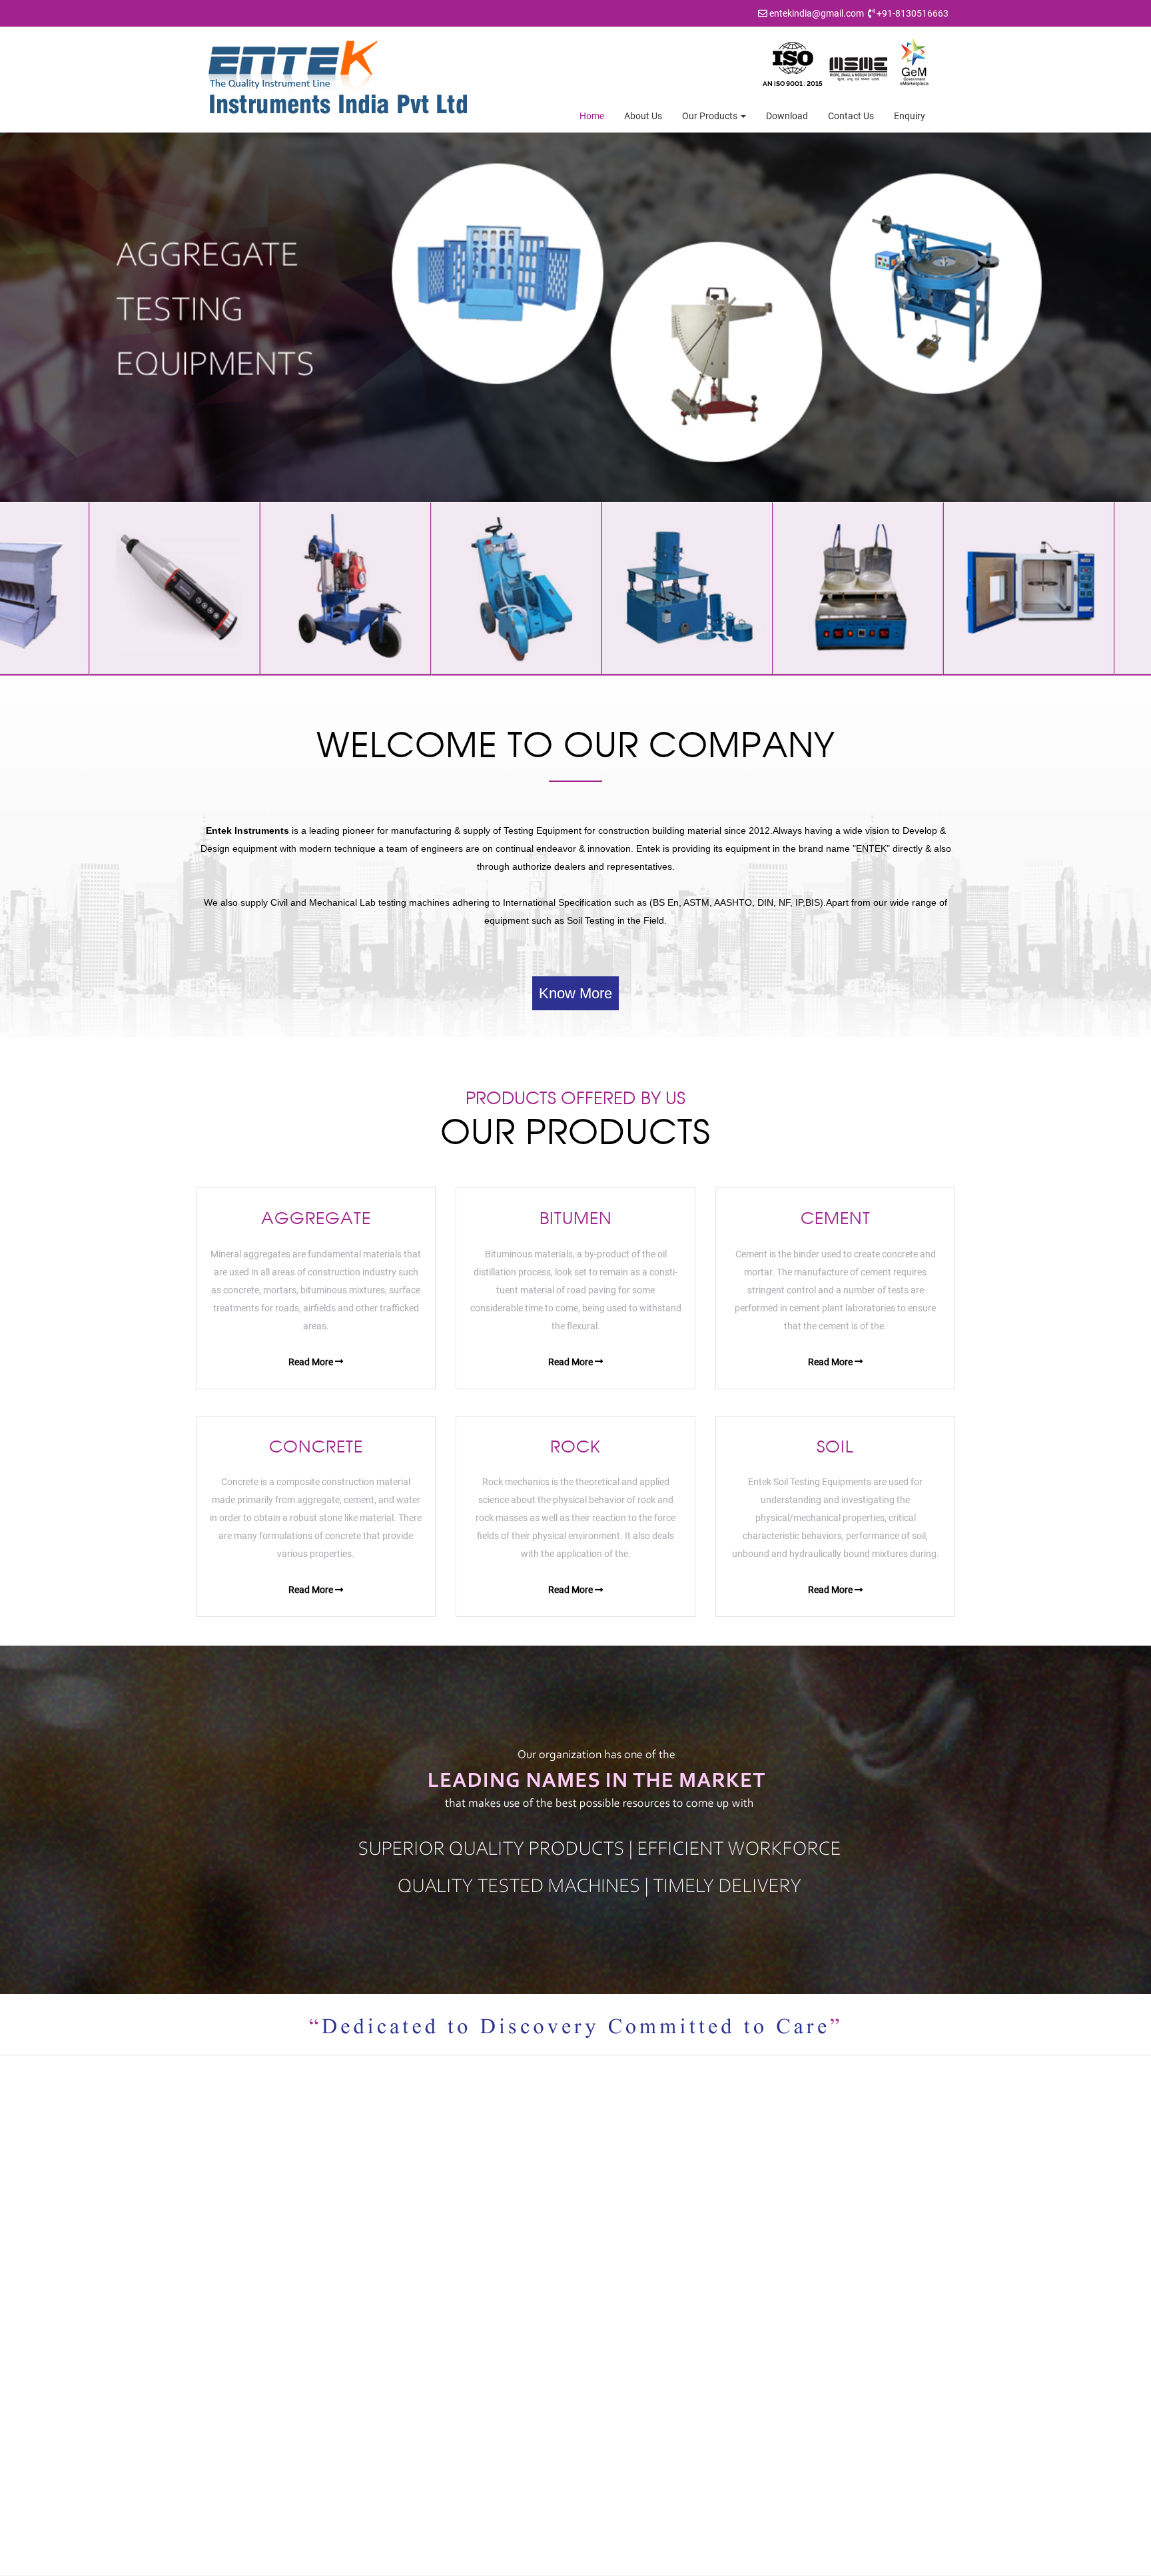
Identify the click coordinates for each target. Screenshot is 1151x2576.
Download (787, 116)
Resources (427, 2341)
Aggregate (621, 2279)
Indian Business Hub (734, 2562)
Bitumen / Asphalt (635, 2300)
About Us (643, 116)
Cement (615, 2320)
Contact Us (851, 116)
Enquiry (910, 116)
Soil (606, 2382)
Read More (312, 1362)
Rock (609, 2362)
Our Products (711, 116)
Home (592, 116)
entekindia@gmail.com (817, 13)
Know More (575, 993)
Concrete (618, 2341)
